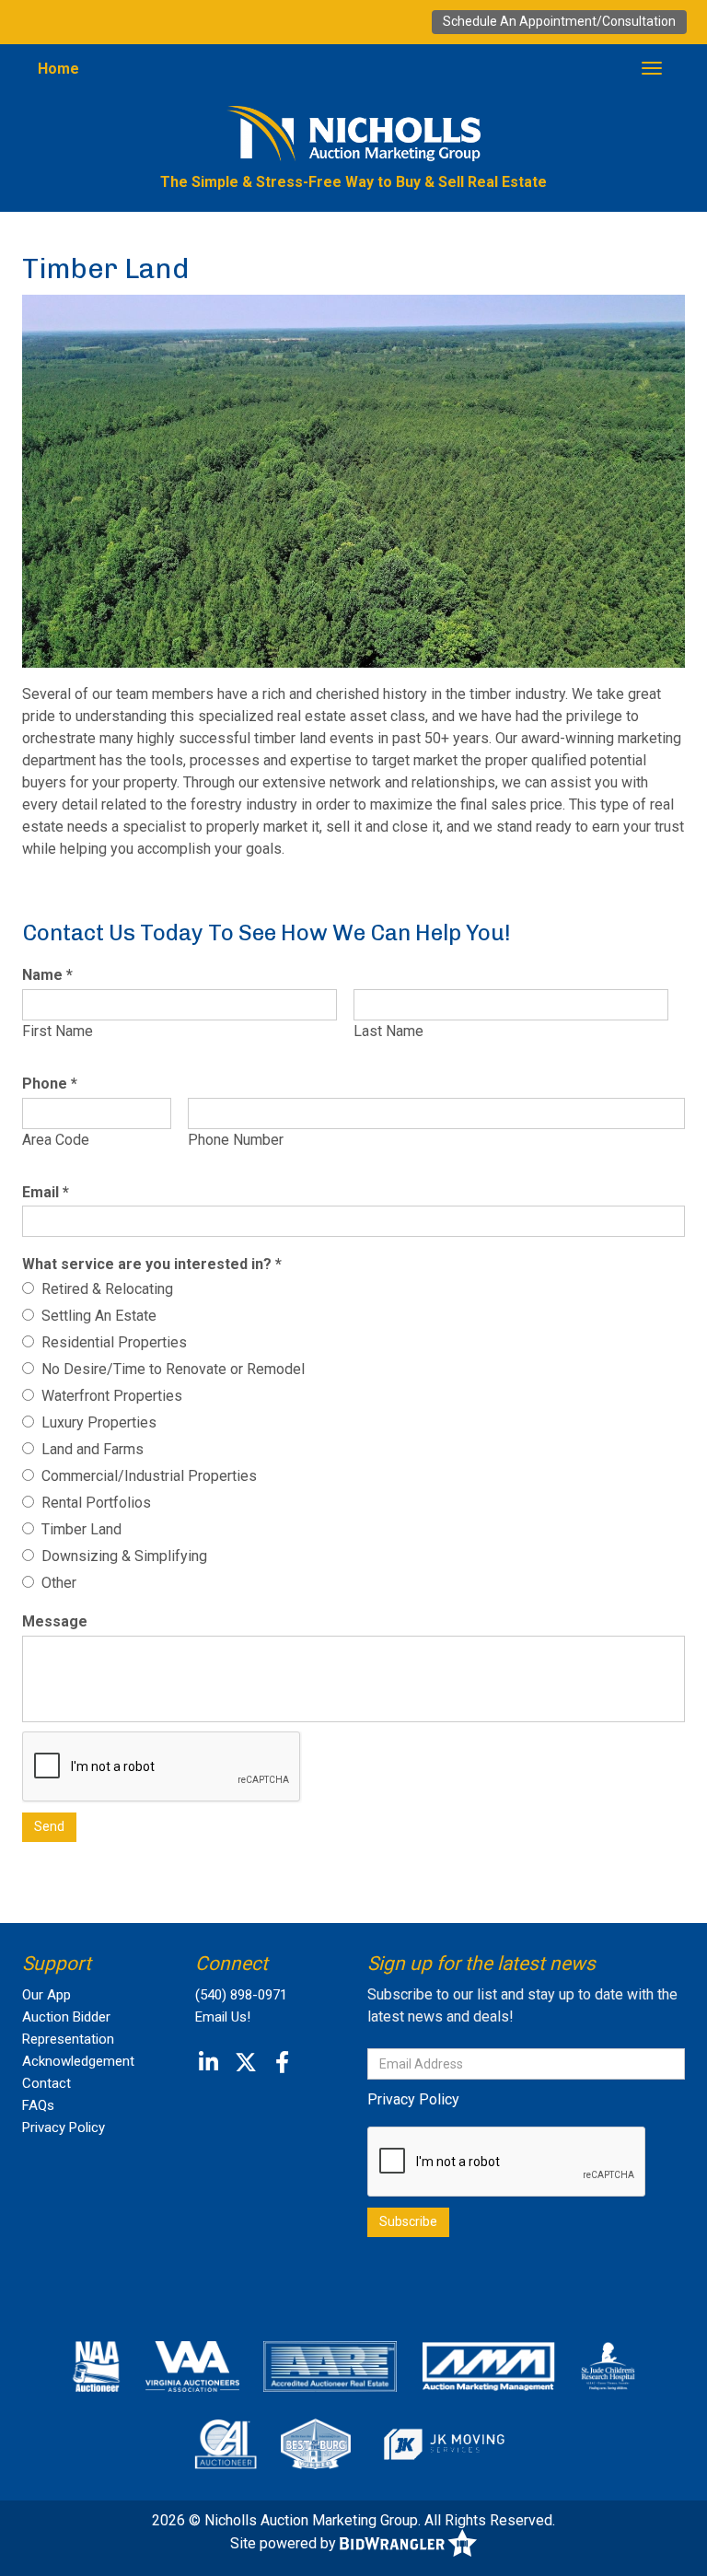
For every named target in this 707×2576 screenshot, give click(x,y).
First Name (58, 1031)
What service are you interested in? (152, 1264)
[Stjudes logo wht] (608, 2366)
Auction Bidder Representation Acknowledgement (78, 2039)
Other (55, 1583)
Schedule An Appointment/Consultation (559, 21)
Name (47, 975)
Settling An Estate (95, 1316)
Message (55, 1621)
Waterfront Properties (108, 1396)
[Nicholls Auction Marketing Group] (353, 133)
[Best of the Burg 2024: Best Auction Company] (316, 2443)
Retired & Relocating (104, 1289)
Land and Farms (89, 1449)
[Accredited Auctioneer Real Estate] (330, 2366)
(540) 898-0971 (241, 1995)
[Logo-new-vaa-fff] (192, 2366)
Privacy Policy (64, 2127)
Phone (50, 1084)
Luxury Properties (95, 1422)
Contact (46, 2083)
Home (58, 69)
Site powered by (285, 2543)
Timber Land (78, 1529)
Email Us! (223, 2017)
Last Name (388, 1031)
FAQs (38, 2105)
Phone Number (236, 1140)
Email (46, 1192)
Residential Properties (110, 1342)
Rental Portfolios (93, 1503)
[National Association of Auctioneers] (96, 2366)
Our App (46, 1995)
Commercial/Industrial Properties (145, 1476)
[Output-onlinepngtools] (444, 2443)
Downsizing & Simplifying (121, 1556)
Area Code (56, 1140)
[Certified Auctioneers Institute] (226, 2443)
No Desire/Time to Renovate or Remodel (169, 1369)
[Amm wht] (488, 2366)
